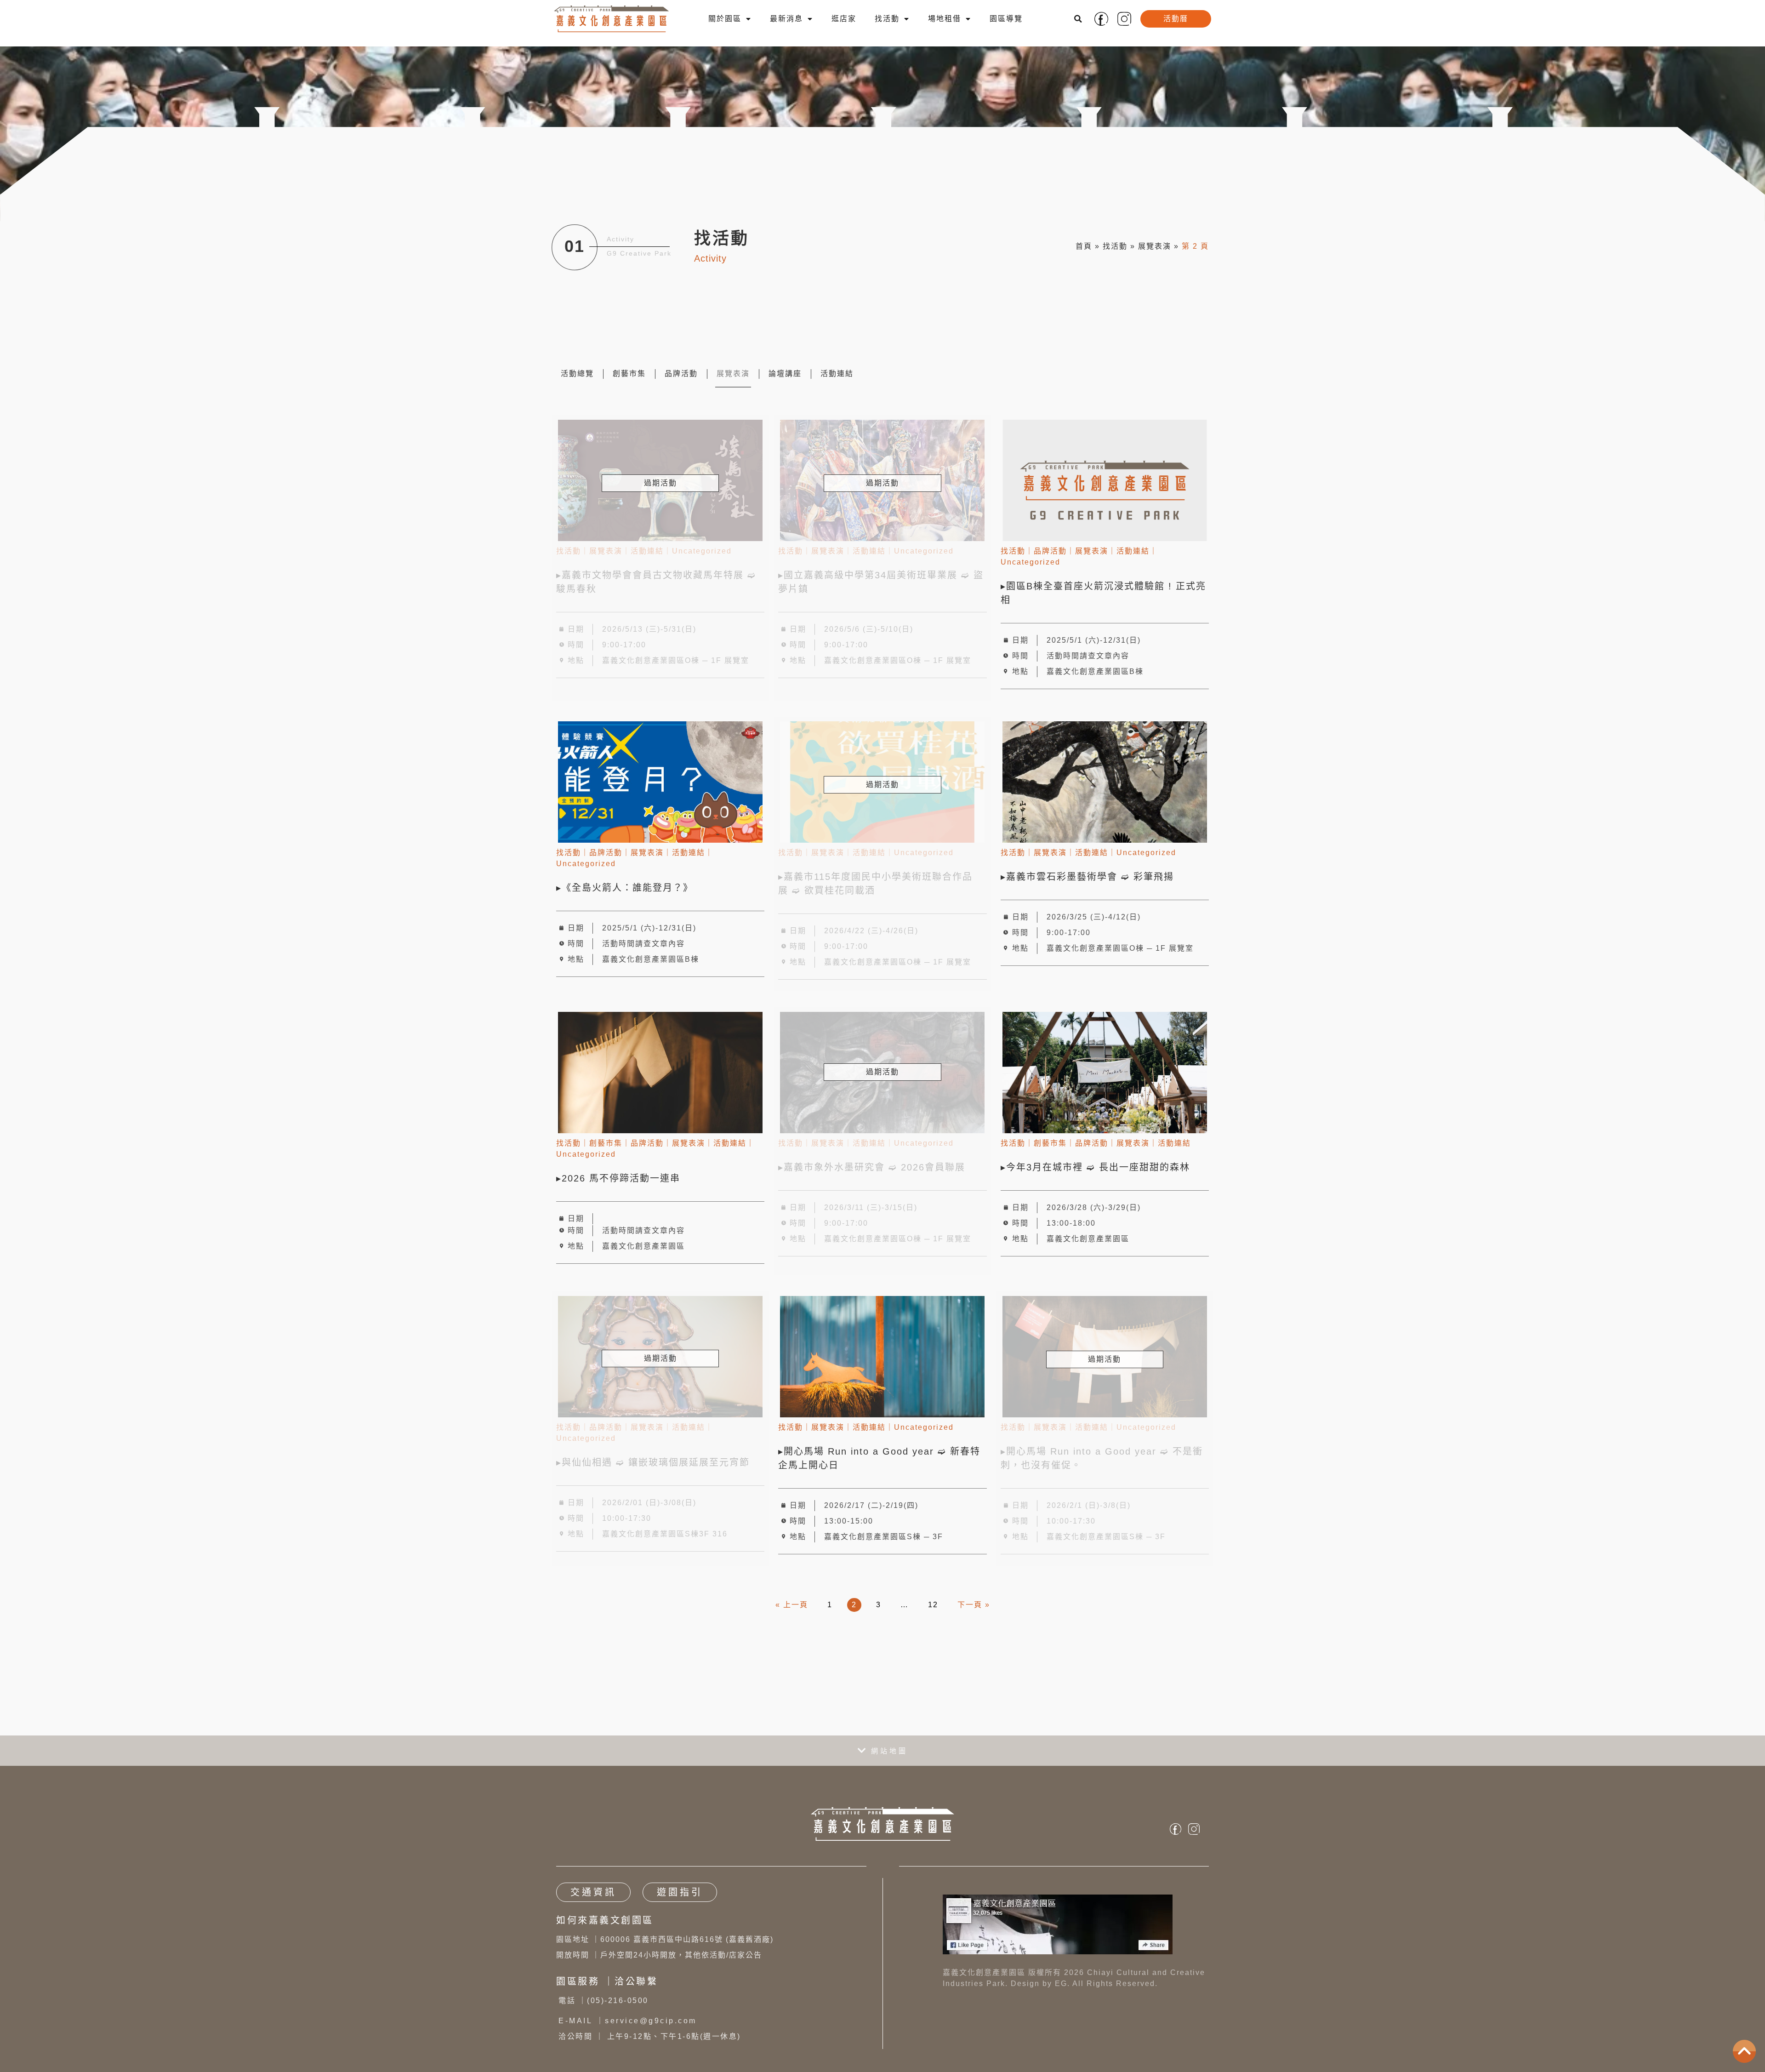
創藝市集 (629, 374)
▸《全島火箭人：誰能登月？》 (625, 888)
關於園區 (725, 19)
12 (933, 1605)
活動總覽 (577, 374)
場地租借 (945, 19)
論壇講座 (785, 374)
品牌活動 (681, 374)
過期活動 (660, 483)
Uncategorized (1031, 562)
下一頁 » (974, 1605)
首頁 (1084, 246)
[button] (1078, 19)
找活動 (887, 19)
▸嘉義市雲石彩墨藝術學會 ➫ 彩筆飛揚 (1091, 877)
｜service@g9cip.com (628, 2021)
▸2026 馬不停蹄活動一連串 (618, 1178)
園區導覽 (1006, 19)
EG (1061, 1984)
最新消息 (786, 19)
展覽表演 (1155, 246)
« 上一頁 (792, 1605)
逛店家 (844, 19)
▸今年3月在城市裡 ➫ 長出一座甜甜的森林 (1099, 1167)
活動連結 (837, 374)
